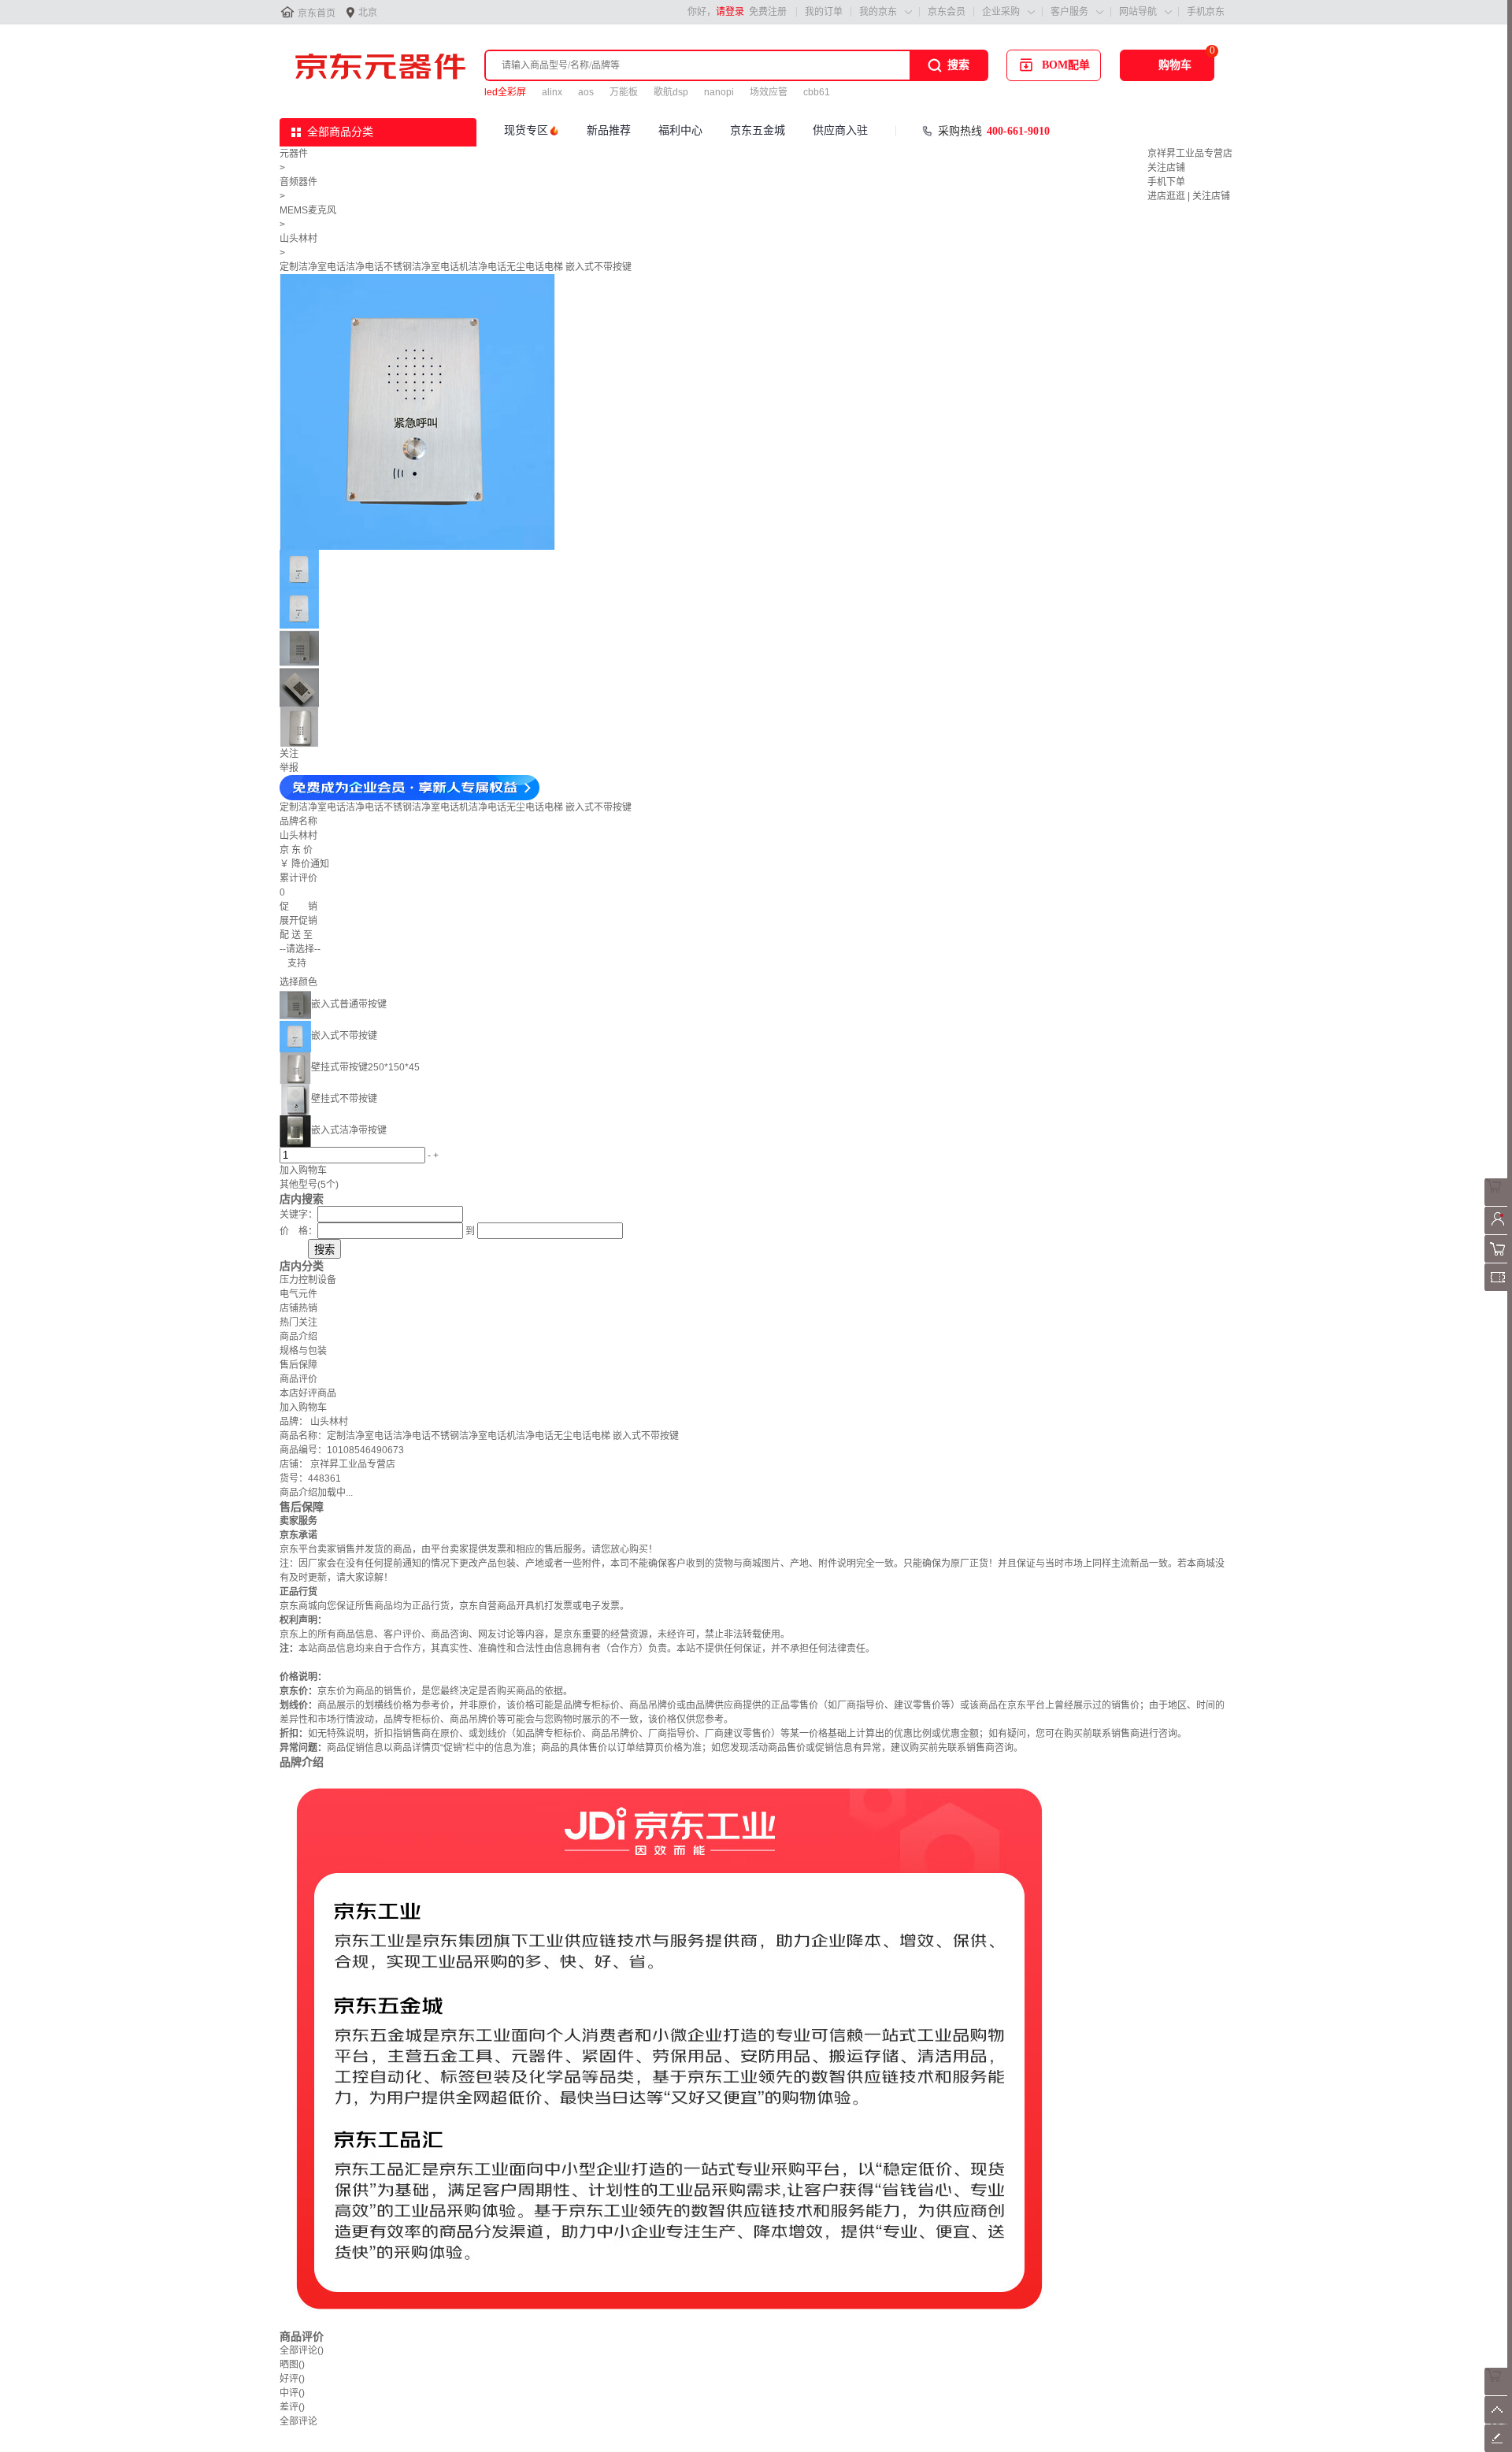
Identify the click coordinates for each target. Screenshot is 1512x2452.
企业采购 (1001, 12)
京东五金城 (758, 130)
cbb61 (817, 92)
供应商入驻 (840, 130)
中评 (292, 2393)
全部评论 (302, 2350)
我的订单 (824, 12)
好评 (292, 2379)
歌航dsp (671, 92)
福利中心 (680, 130)
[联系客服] (1498, 1203)
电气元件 (298, 1294)
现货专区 (526, 130)
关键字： (298, 1215)
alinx (552, 92)
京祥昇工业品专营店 (1190, 154)
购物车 (1175, 65)
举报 (289, 768)
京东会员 (947, 12)
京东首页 (317, 13)
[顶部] (1498, 2420)
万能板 (624, 92)
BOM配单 (1066, 65)
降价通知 (310, 864)
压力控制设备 (308, 1280)
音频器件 (298, 182)
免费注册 (768, 12)
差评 (292, 2407)
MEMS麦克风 (308, 210)
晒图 (292, 2365)
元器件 (294, 154)
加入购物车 (303, 1170)
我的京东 (878, 12)
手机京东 (1206, 12)
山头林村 (298, 239)
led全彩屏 (505, 92)
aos (586, 92)
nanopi (719, 92)
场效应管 (769, 92)
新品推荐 (609, 130)
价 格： (298, 1231)
